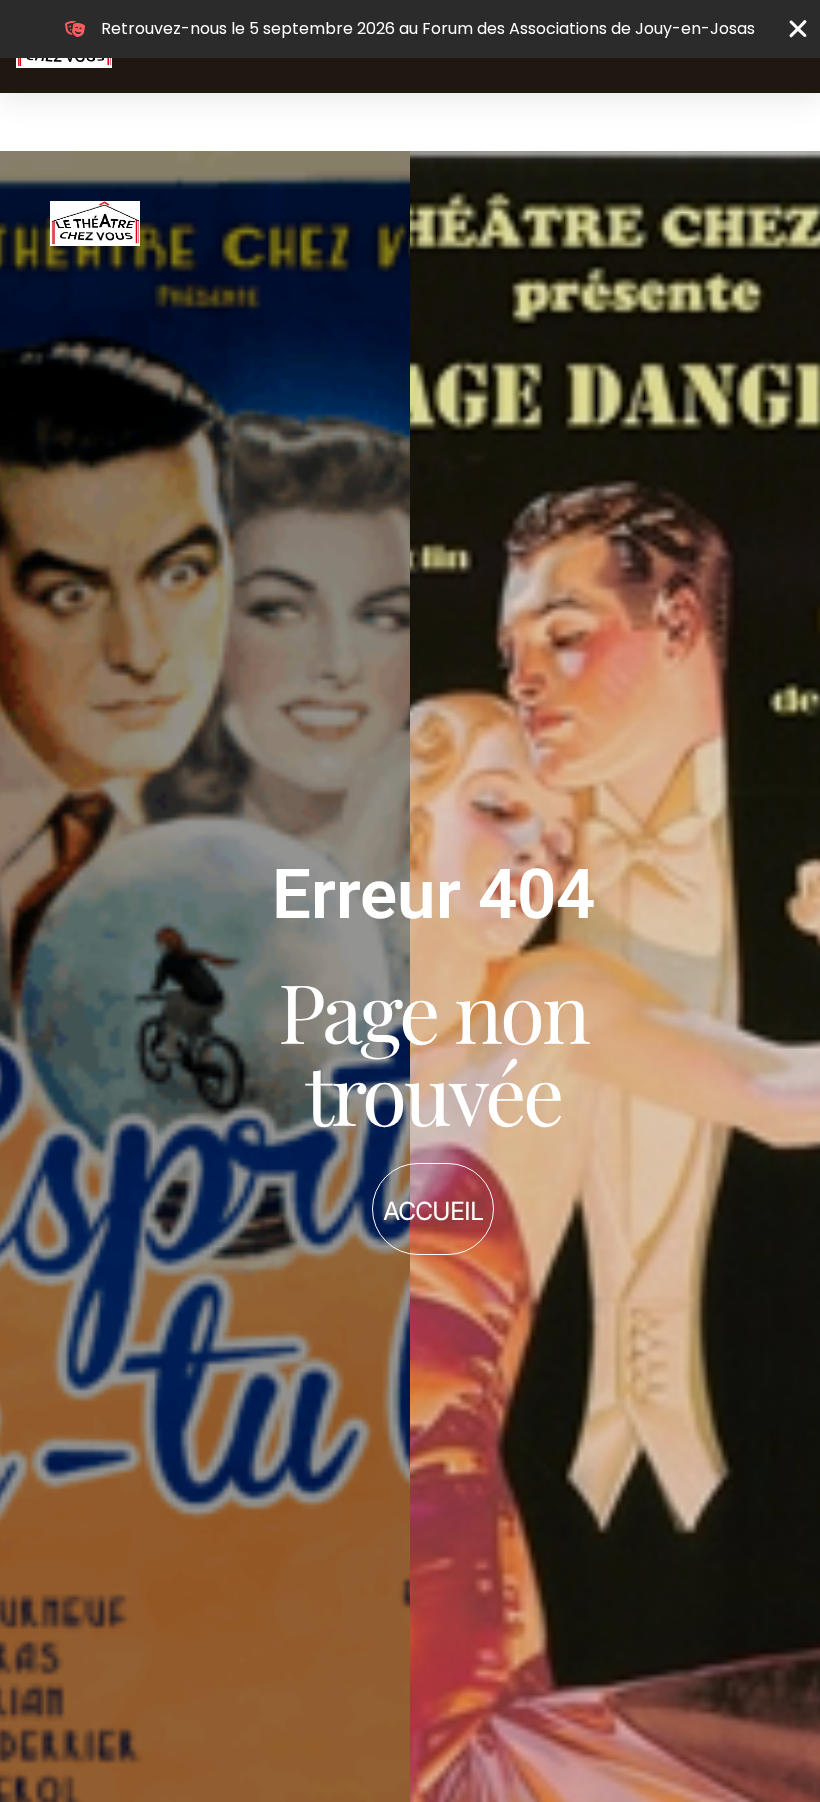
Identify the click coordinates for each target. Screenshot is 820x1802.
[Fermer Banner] (798, 29)
